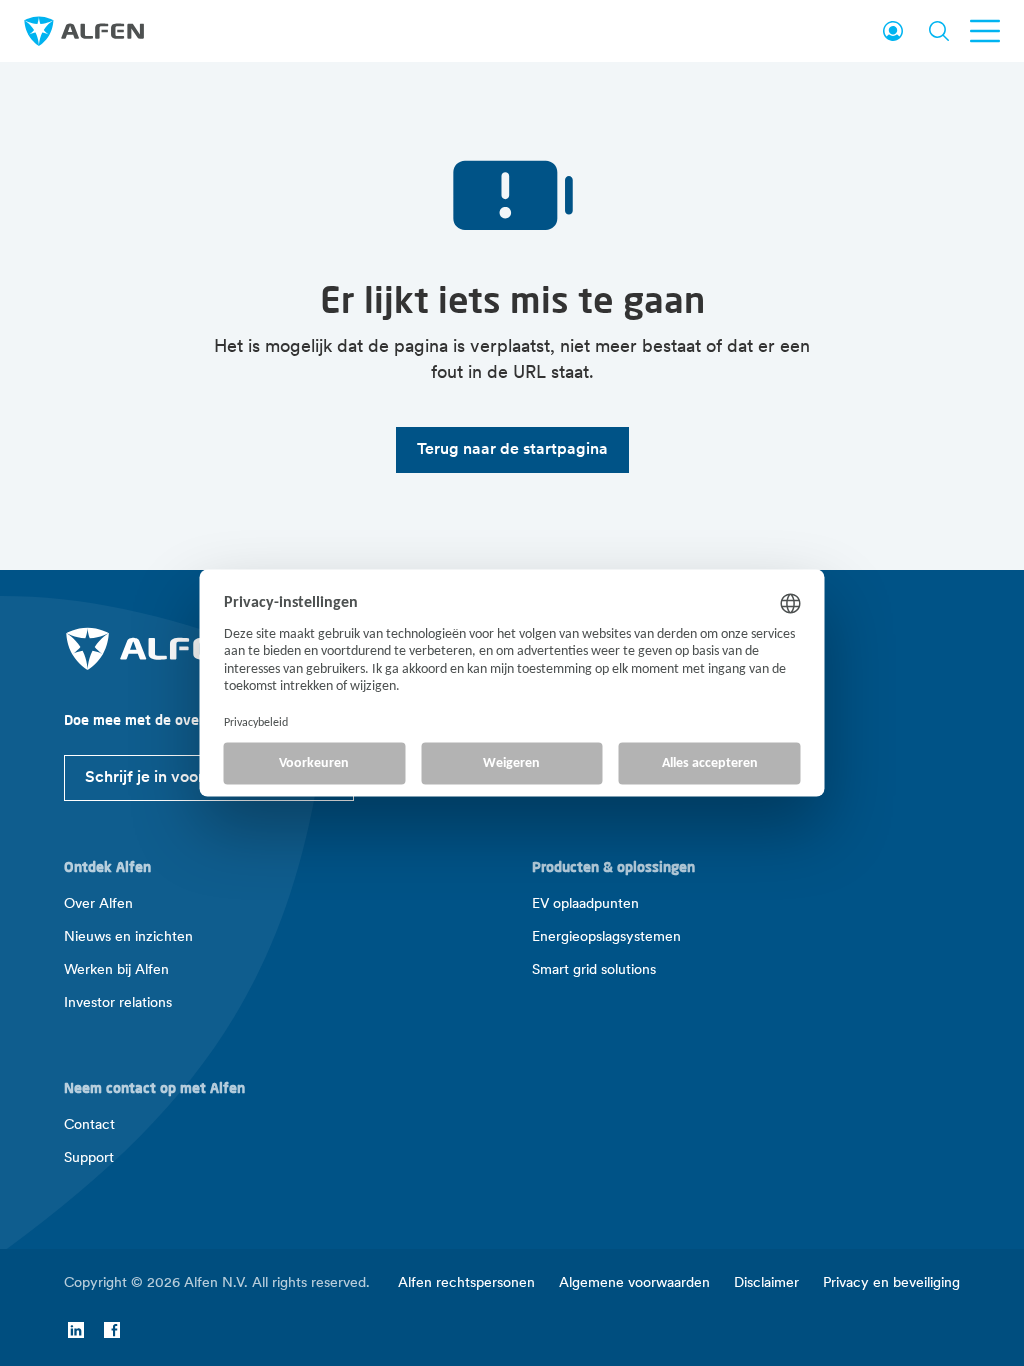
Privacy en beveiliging (891, 1283)
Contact (89, 1125)
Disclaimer (766, 1283)
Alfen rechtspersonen (466, 1283)
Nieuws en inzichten (128, 937)
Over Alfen (98, 904)
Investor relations (118, 1003)
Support (89, 1158)
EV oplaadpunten (585, 904)
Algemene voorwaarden (634, 1283)
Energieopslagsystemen (606, 937)
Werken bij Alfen (116, 970)
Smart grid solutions (594, 970)
